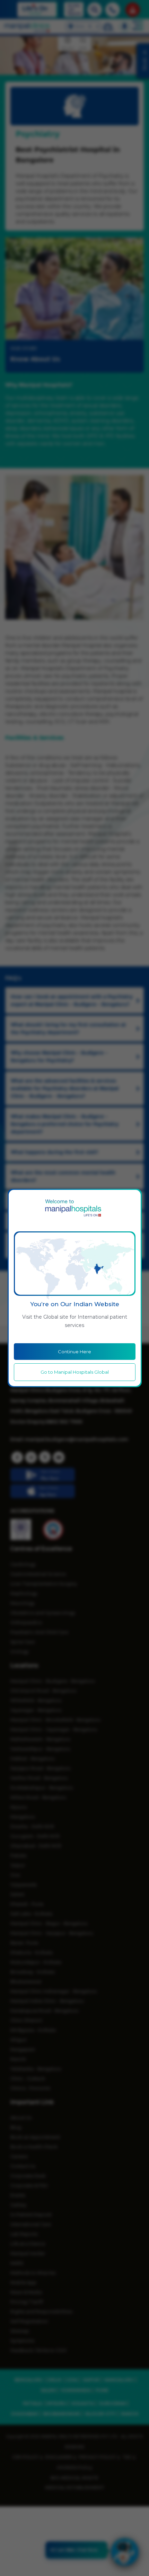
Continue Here (74, 1352)
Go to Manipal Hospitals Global (75, 1372)
